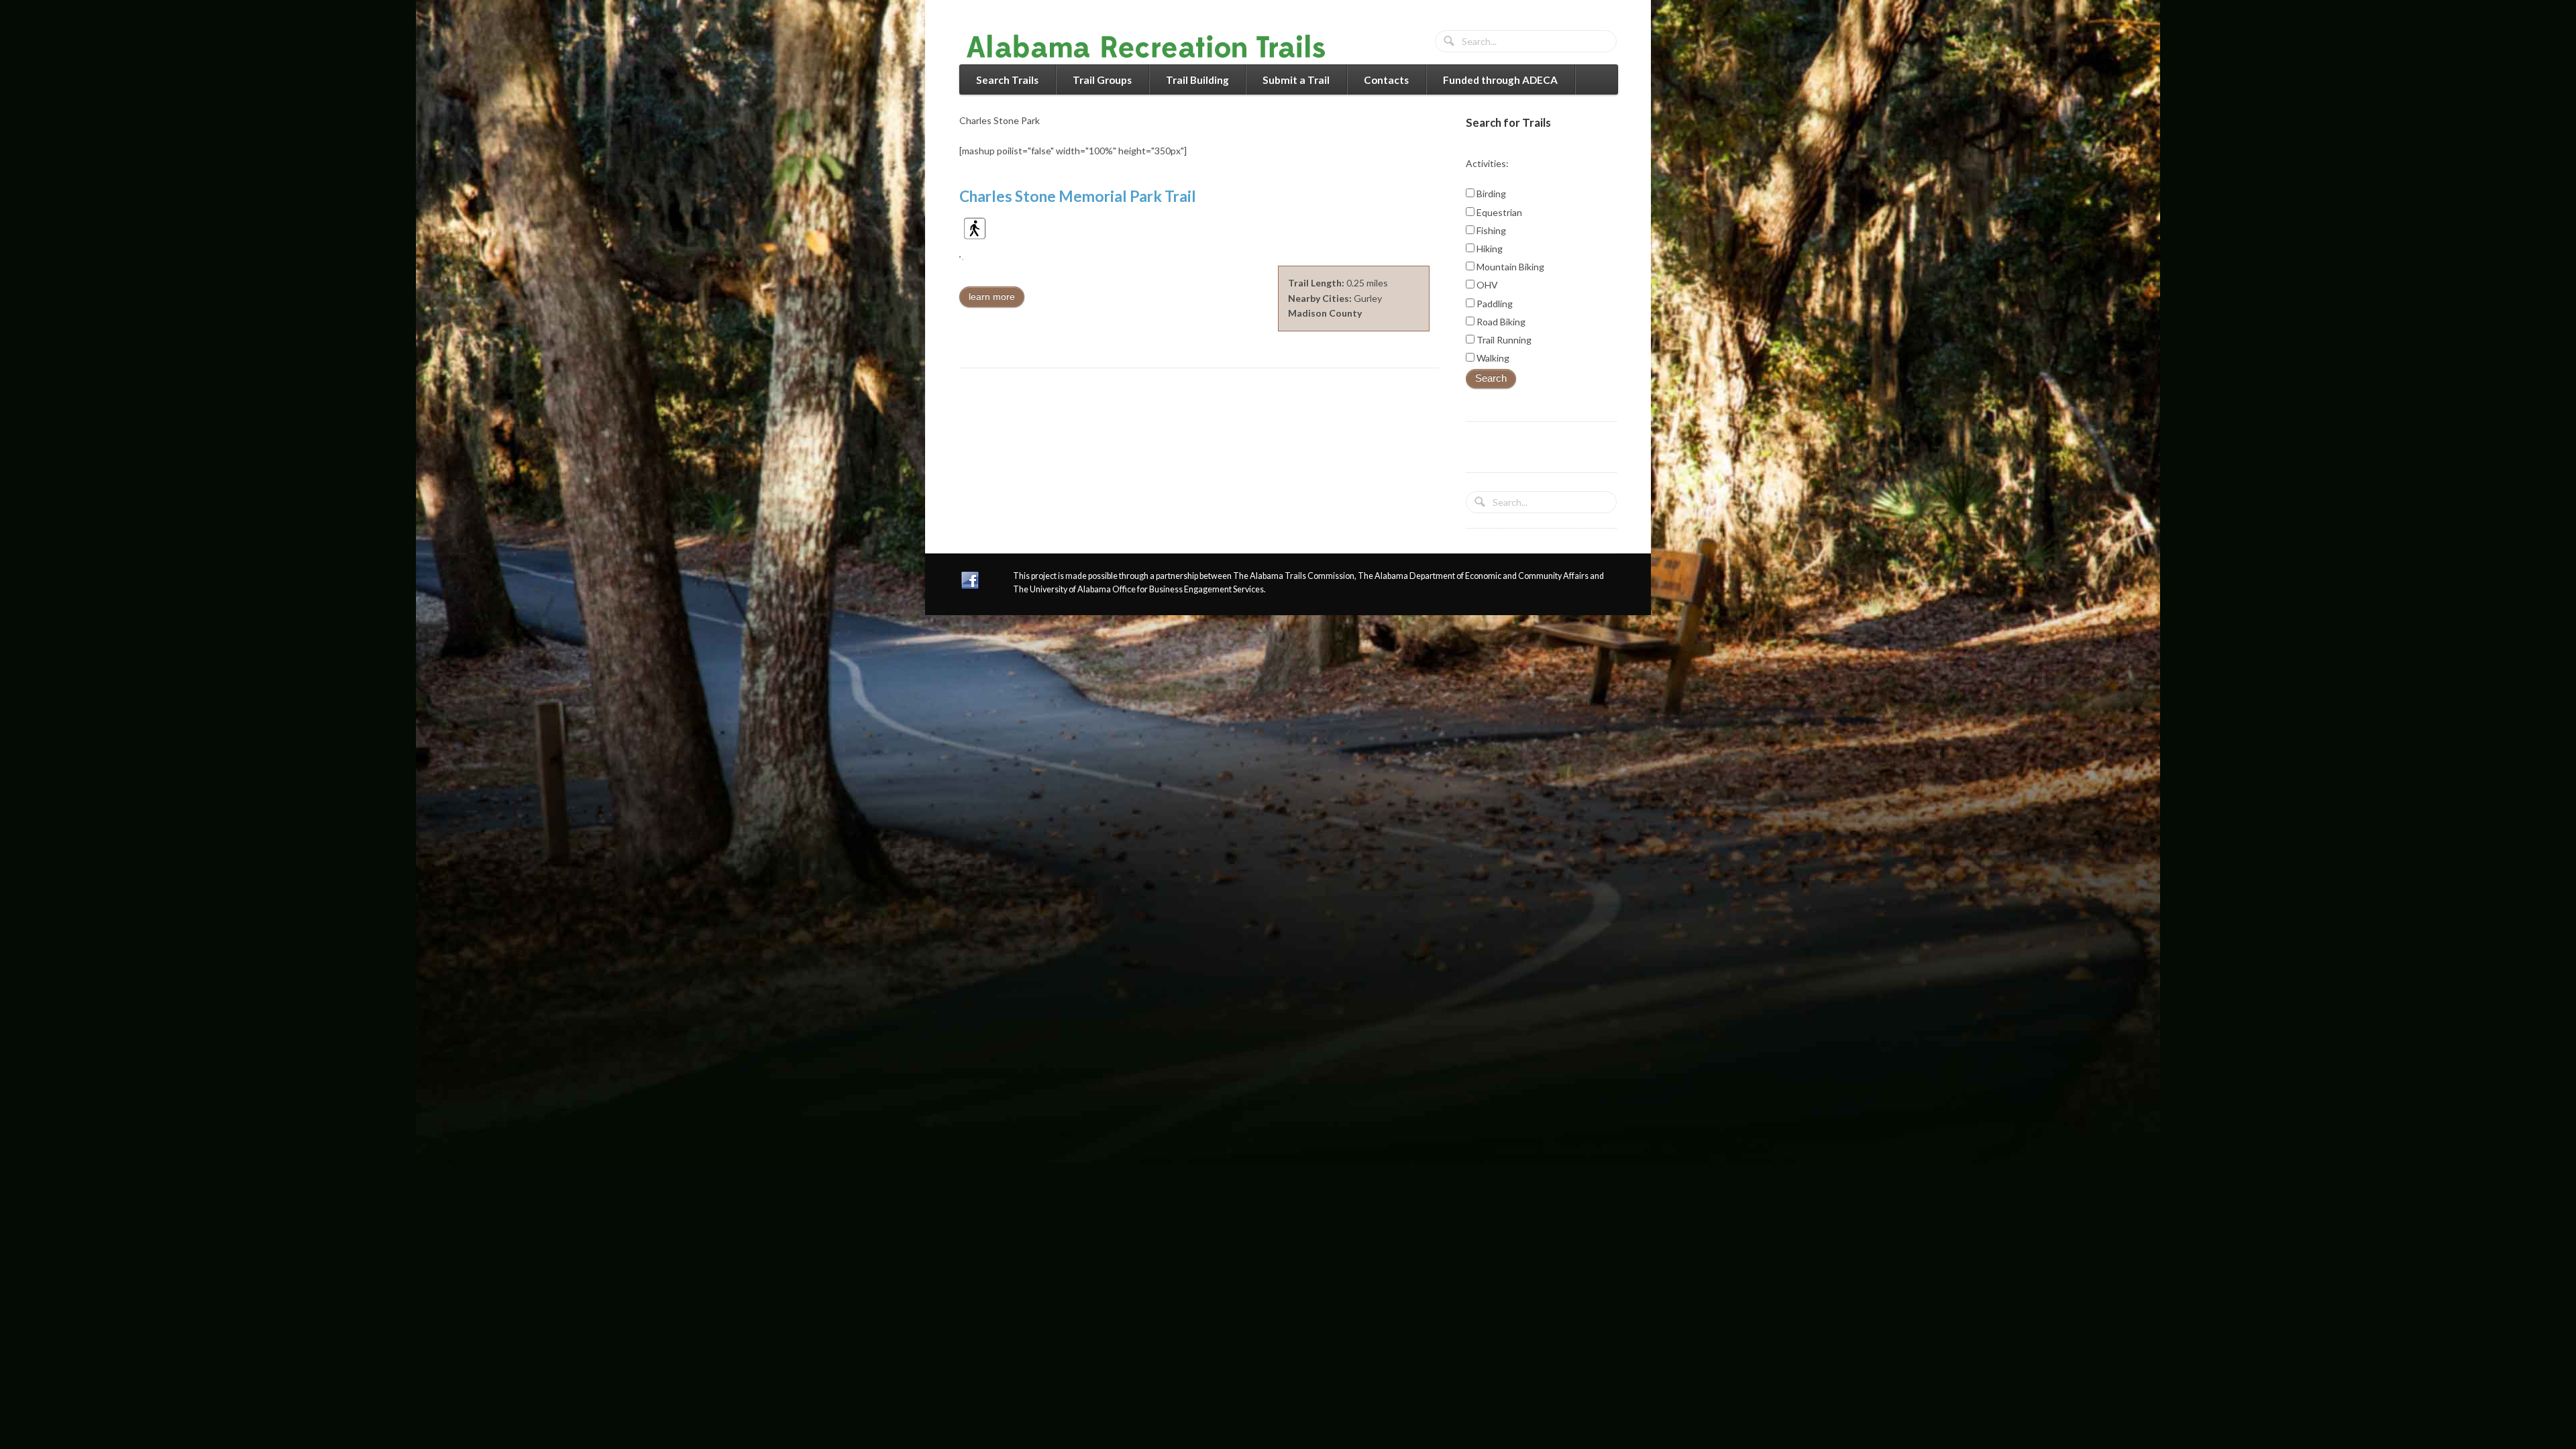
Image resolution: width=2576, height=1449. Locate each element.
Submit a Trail (1296, 80)
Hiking (1489, 249)
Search (1491, 378)
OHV (1486, 285)
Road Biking (1500, 322)
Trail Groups (1102, 80)
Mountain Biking (1509, 267)
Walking (1492, 358)
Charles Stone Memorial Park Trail (1078, 196)
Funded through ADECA (1500, 80)
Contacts (1386, 80)
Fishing (1490, 230)
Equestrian (1498, 212)
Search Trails (1007, 80)
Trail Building (1197, 80)
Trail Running (1503, 340)
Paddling (1494, 304)
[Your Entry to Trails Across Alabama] (1160, 56)
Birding (1490, 194)
